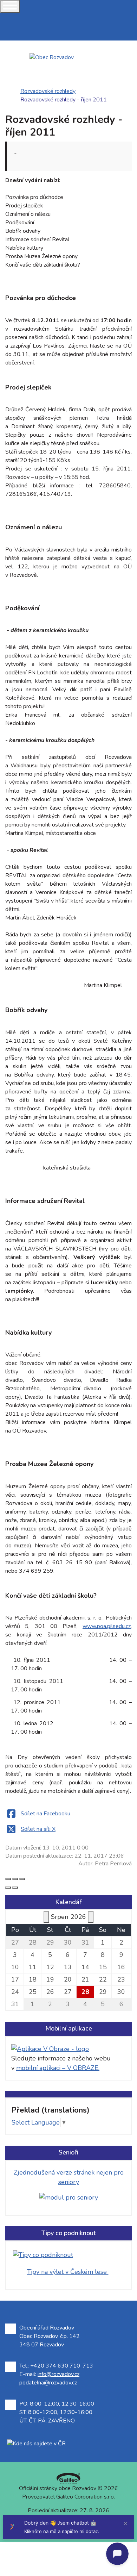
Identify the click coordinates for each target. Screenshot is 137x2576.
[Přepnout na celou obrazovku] (15, 1879)
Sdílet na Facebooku (45, 1814)
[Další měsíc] (91, 1917)
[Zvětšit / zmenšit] (22, 1879)
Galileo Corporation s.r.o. (86, 2497)
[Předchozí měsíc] (46, 1917)
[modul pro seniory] (69, 2197)
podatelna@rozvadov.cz (48, 2383)
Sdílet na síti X (38, 1829)
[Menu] (10, 7)
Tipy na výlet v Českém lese (68, 2272)
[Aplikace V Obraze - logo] (50, 2048)
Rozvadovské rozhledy (48, 91)
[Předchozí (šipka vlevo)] (8, 1888)
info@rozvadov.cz (58, 2374)
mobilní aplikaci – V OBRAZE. (58, 2068)
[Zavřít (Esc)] (8, 1879)
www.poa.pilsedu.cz (107, 1626)
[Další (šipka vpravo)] (15, 1888)
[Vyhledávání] (2, 36)
